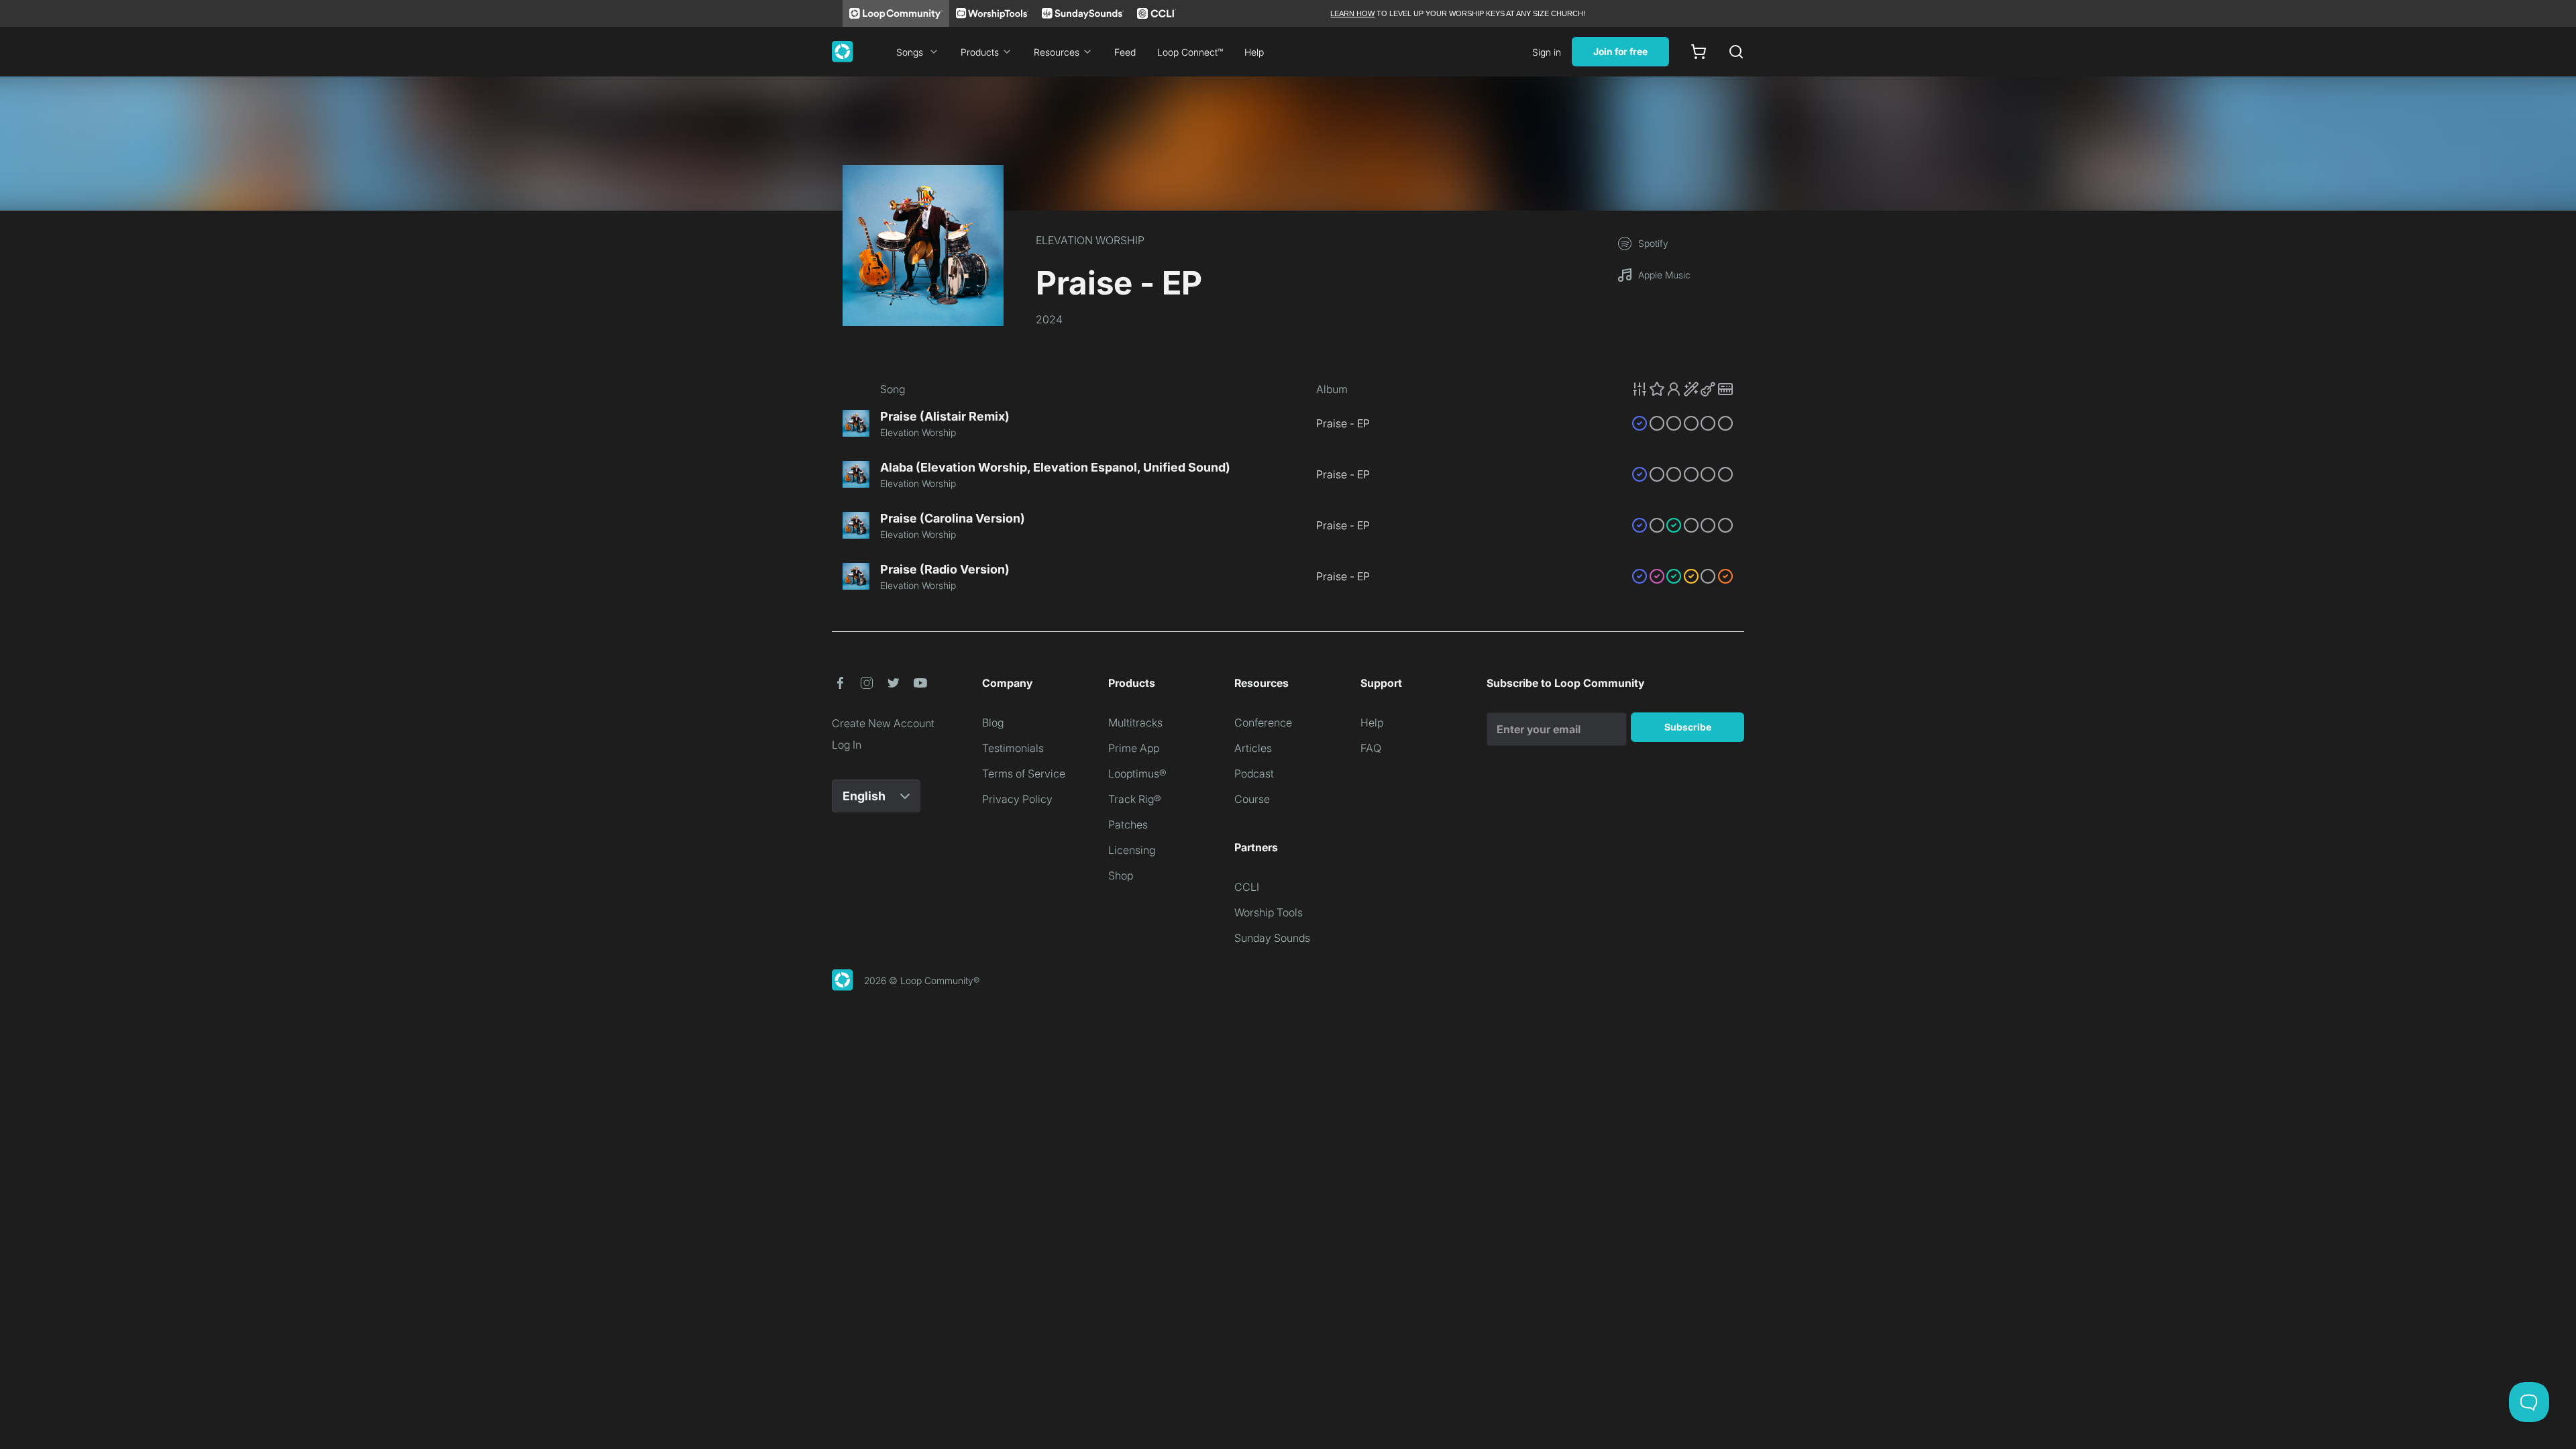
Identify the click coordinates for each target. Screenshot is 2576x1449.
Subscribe (1688, 727)
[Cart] (1699, 52)
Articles (1253, 748)
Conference (1263, 722)
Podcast (1254, 773)
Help (1254, 52)
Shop (1121, 875)
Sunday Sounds (1272, 938)
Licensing (1132, 850)
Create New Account (883, 723)
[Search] (1736, 52)
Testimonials (1013, 748)
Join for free (1620, 51)
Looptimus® (1137, 773)
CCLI (1247, 887)
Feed (1125, 52)
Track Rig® (1135, 799)
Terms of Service (1024, 773)
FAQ (1371, 748)
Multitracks (1135, 722)
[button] (1682, 389)
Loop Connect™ (1190, 52)
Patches (1128, 824)
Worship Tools (1269, 912)
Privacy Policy (1017, 799)
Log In (847, 745)
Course (1252, 799)
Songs (910, 52)
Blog (993, 722)
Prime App (1134, 748)
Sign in (1547, 52)
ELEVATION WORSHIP (1090, 240)
